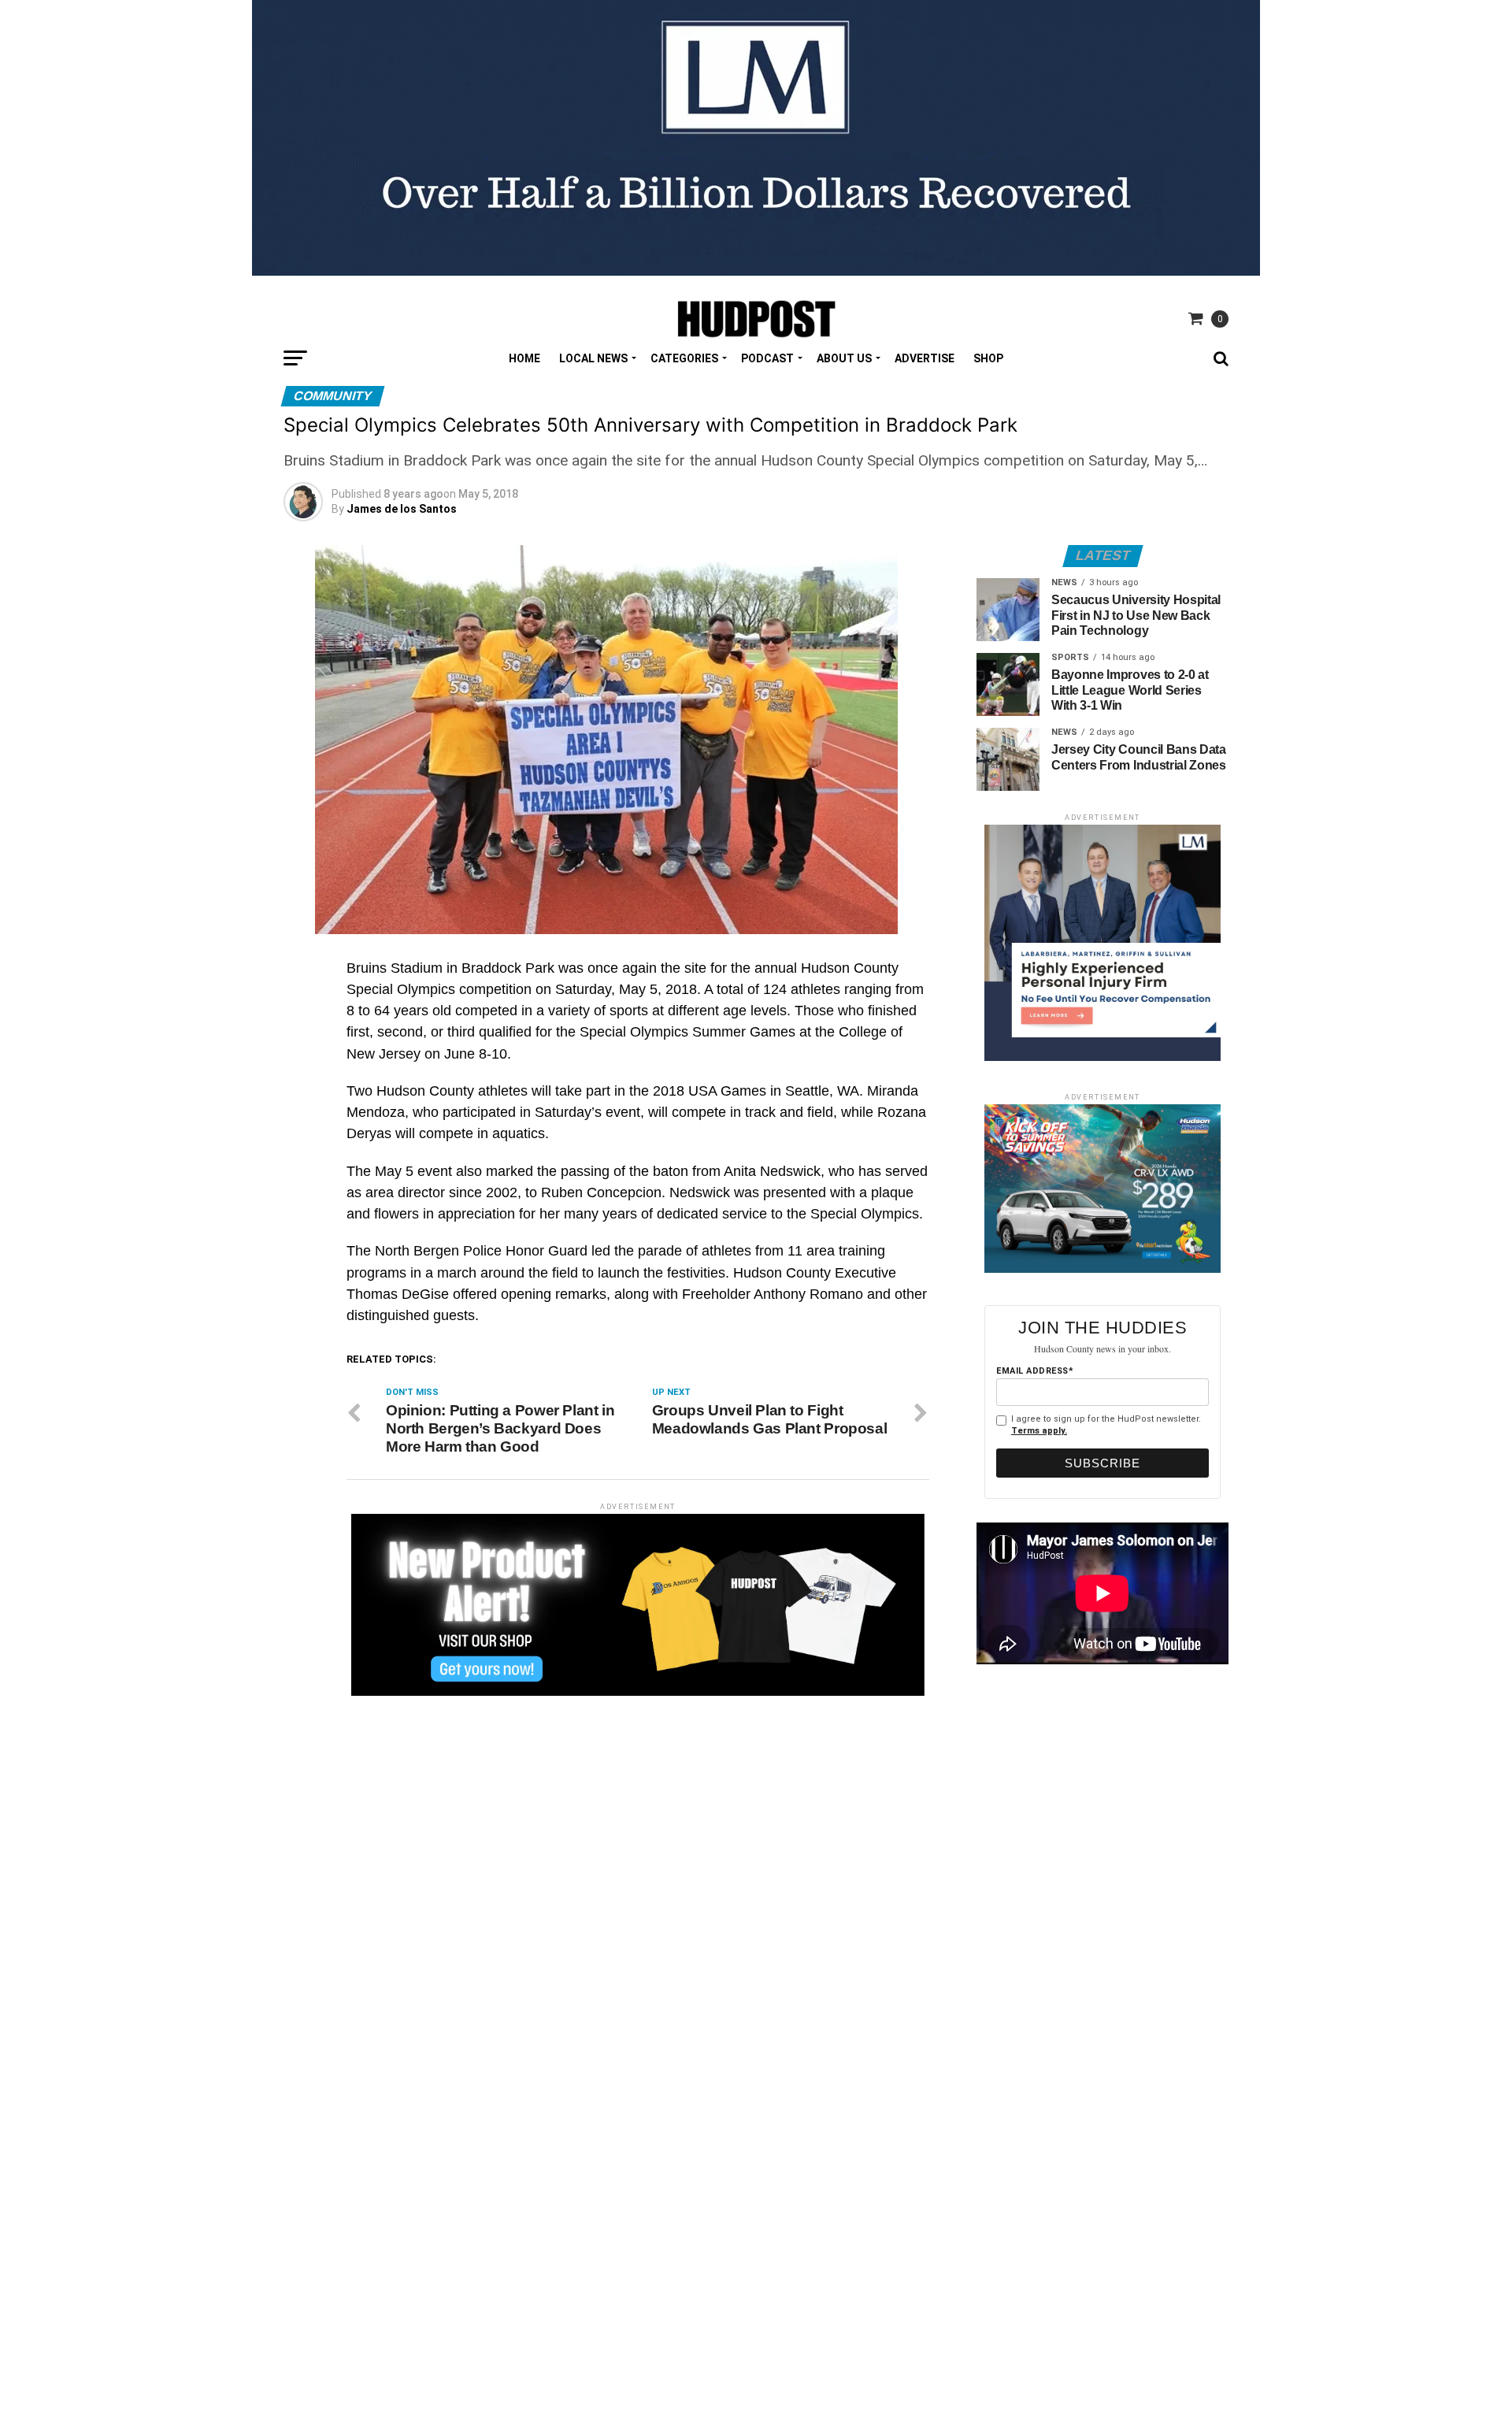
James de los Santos (402, 509)
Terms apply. (1039, 1431)
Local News (593, 358)
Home (524, 358)
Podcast (767, 358)
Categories (684, 358)
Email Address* (1035, 1371)
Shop (988, 358)
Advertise (925, 358)
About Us (844, 358)
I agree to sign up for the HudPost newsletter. (1106, 1425)
